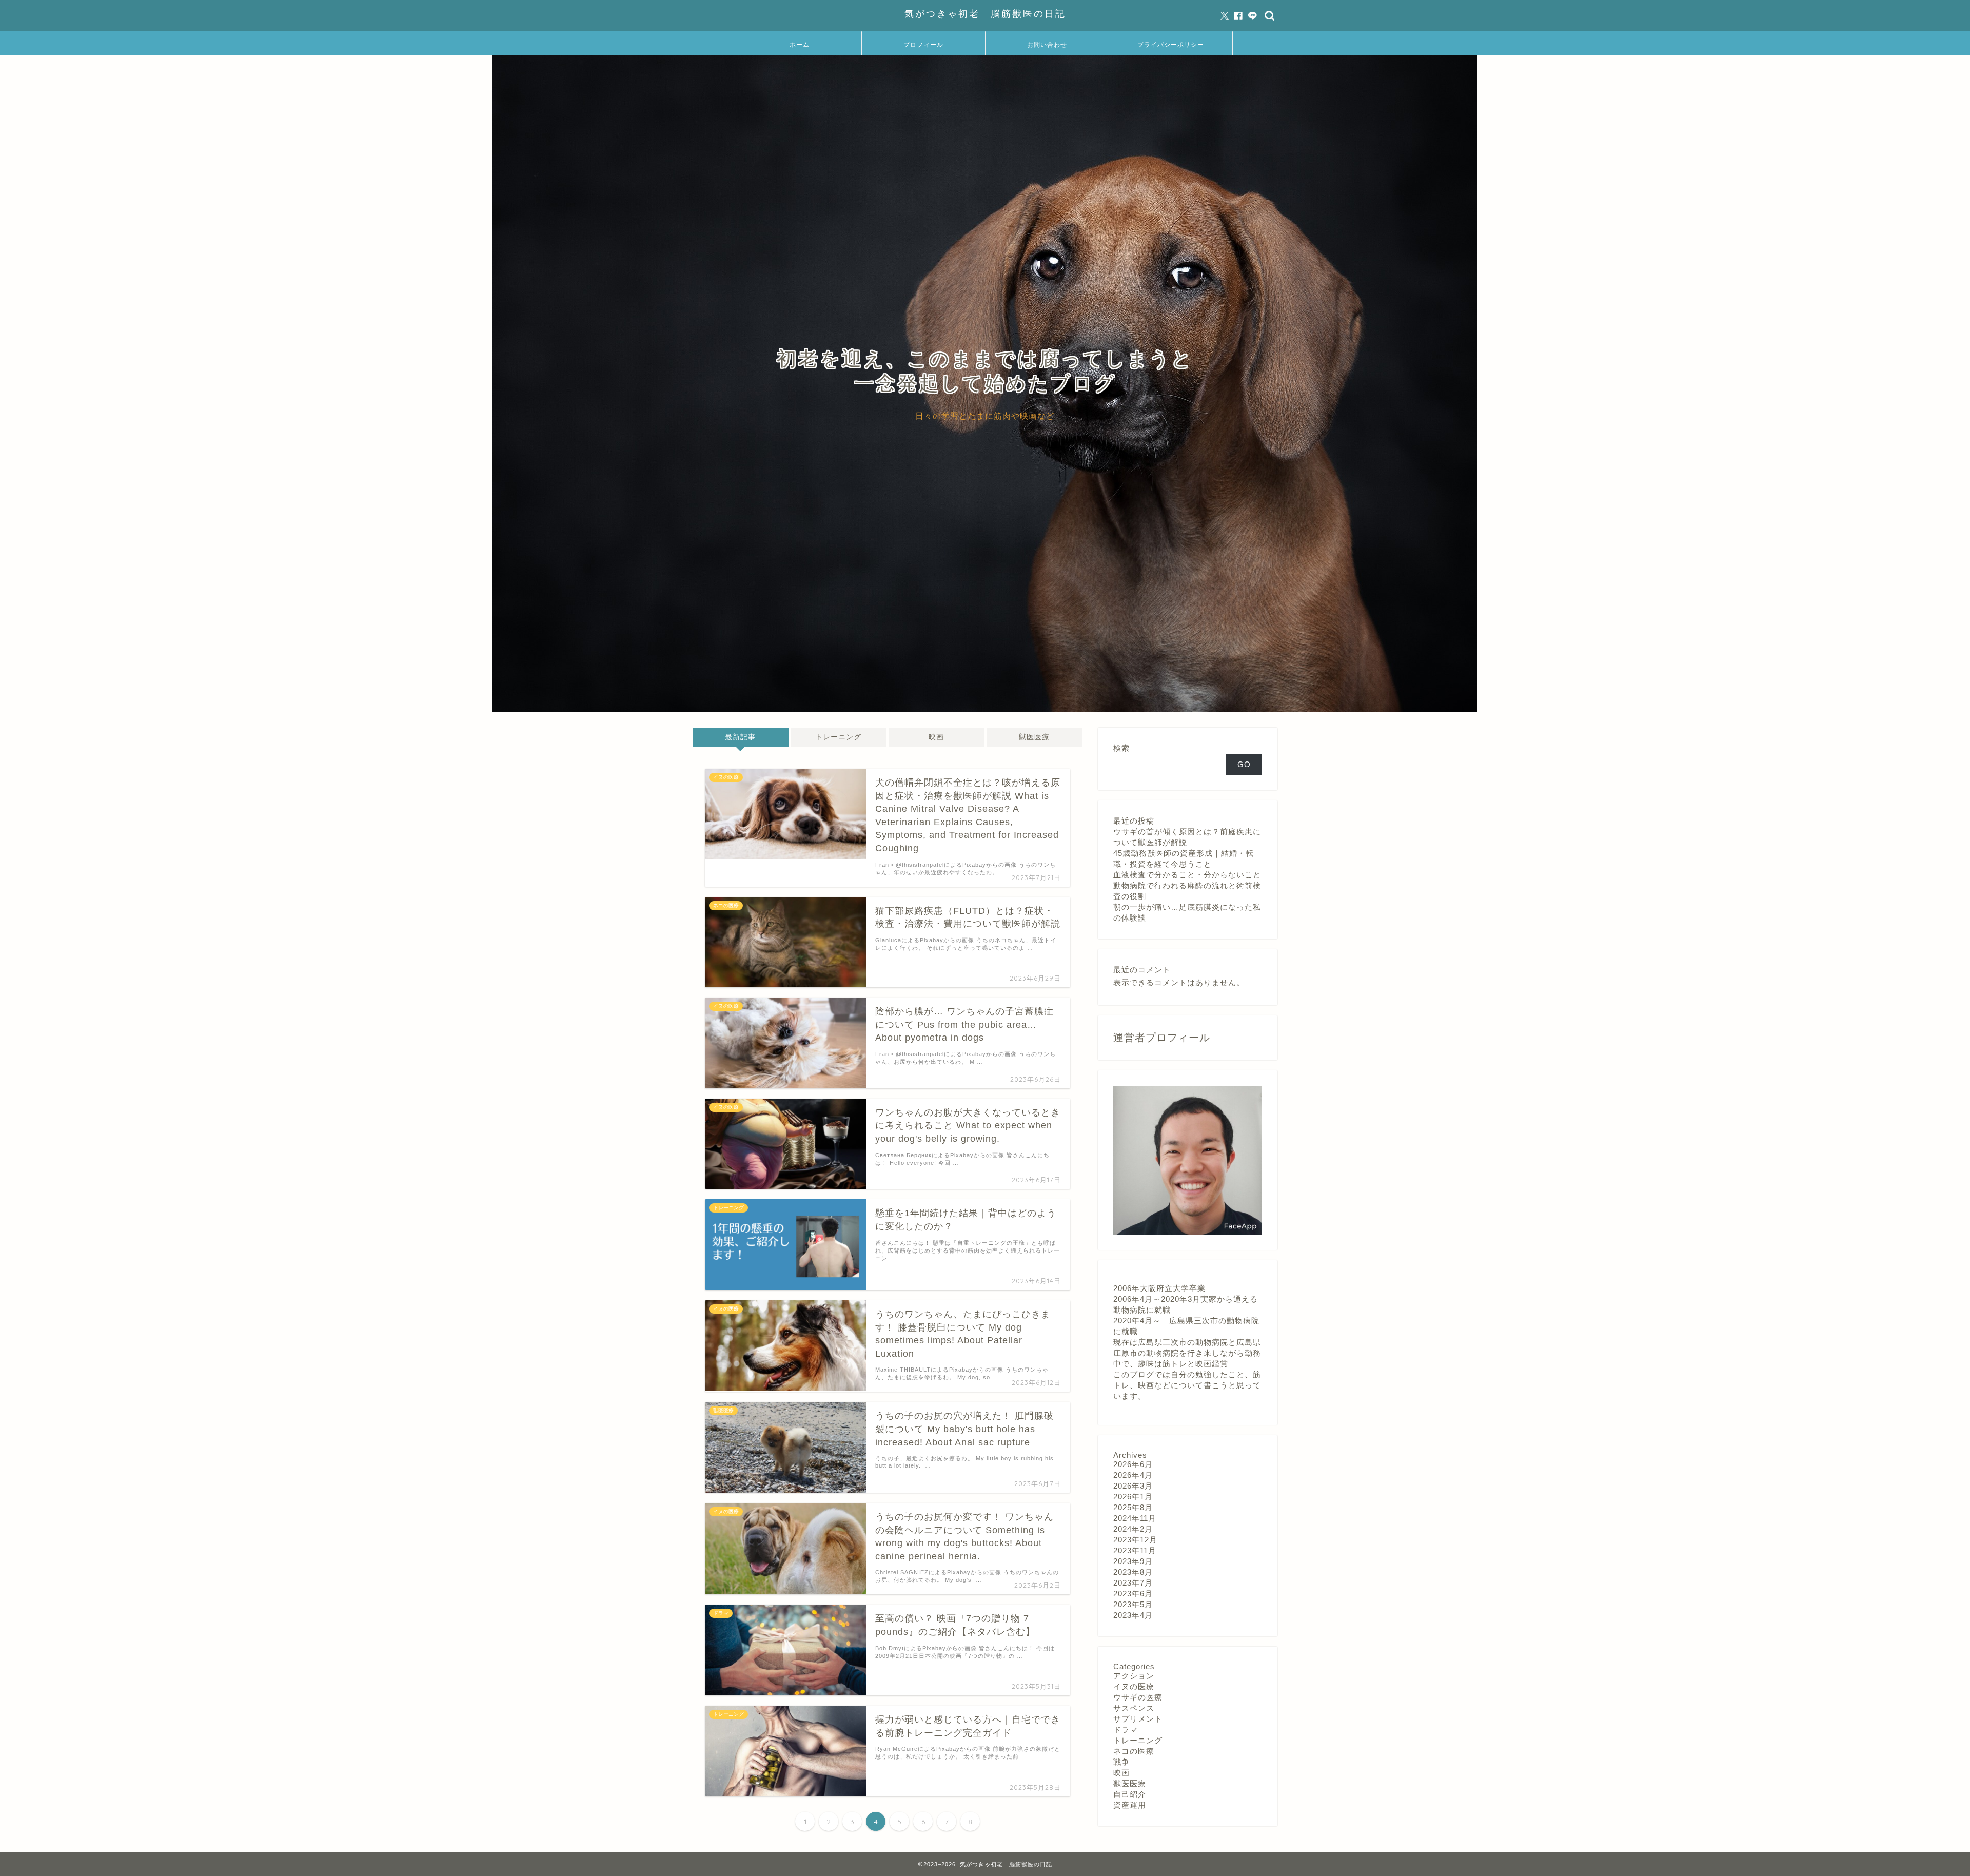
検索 (1121, 748)
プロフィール (923, 44)
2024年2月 (1133, 1529)
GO (1244, 764)
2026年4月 (1133, 1475)
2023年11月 (1135, 1550)
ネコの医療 (1134, 1751)
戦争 (1121, 1762)
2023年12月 (1135, 1540)
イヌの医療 (1134, 1686)
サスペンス (1134, 1708)
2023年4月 (1133, 1615)
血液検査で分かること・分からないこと (1187, 875)
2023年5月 (1133, 1604)
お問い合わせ (1047, 44)
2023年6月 (1133, 1594)
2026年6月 (1133, 1464)
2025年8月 (1133, 1507)
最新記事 (740, 737)
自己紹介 (1130, 1794)
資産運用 (1130, 1805)
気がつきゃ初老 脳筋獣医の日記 (985, 13)
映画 (936, 737)
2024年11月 (1135, 1518)
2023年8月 (1133, 1572)
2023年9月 (1133, 1561)
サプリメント (1138, 1719)
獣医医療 (1034, 737)
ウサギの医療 (1138, 1697)
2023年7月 (1133, 1583)
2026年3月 (1133, 1486)
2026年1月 (1133, 1497)
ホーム (800, 44)
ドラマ (1126, 1730)
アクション (1134, 1676)
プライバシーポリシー (1171, 44)
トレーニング (838, 737)
